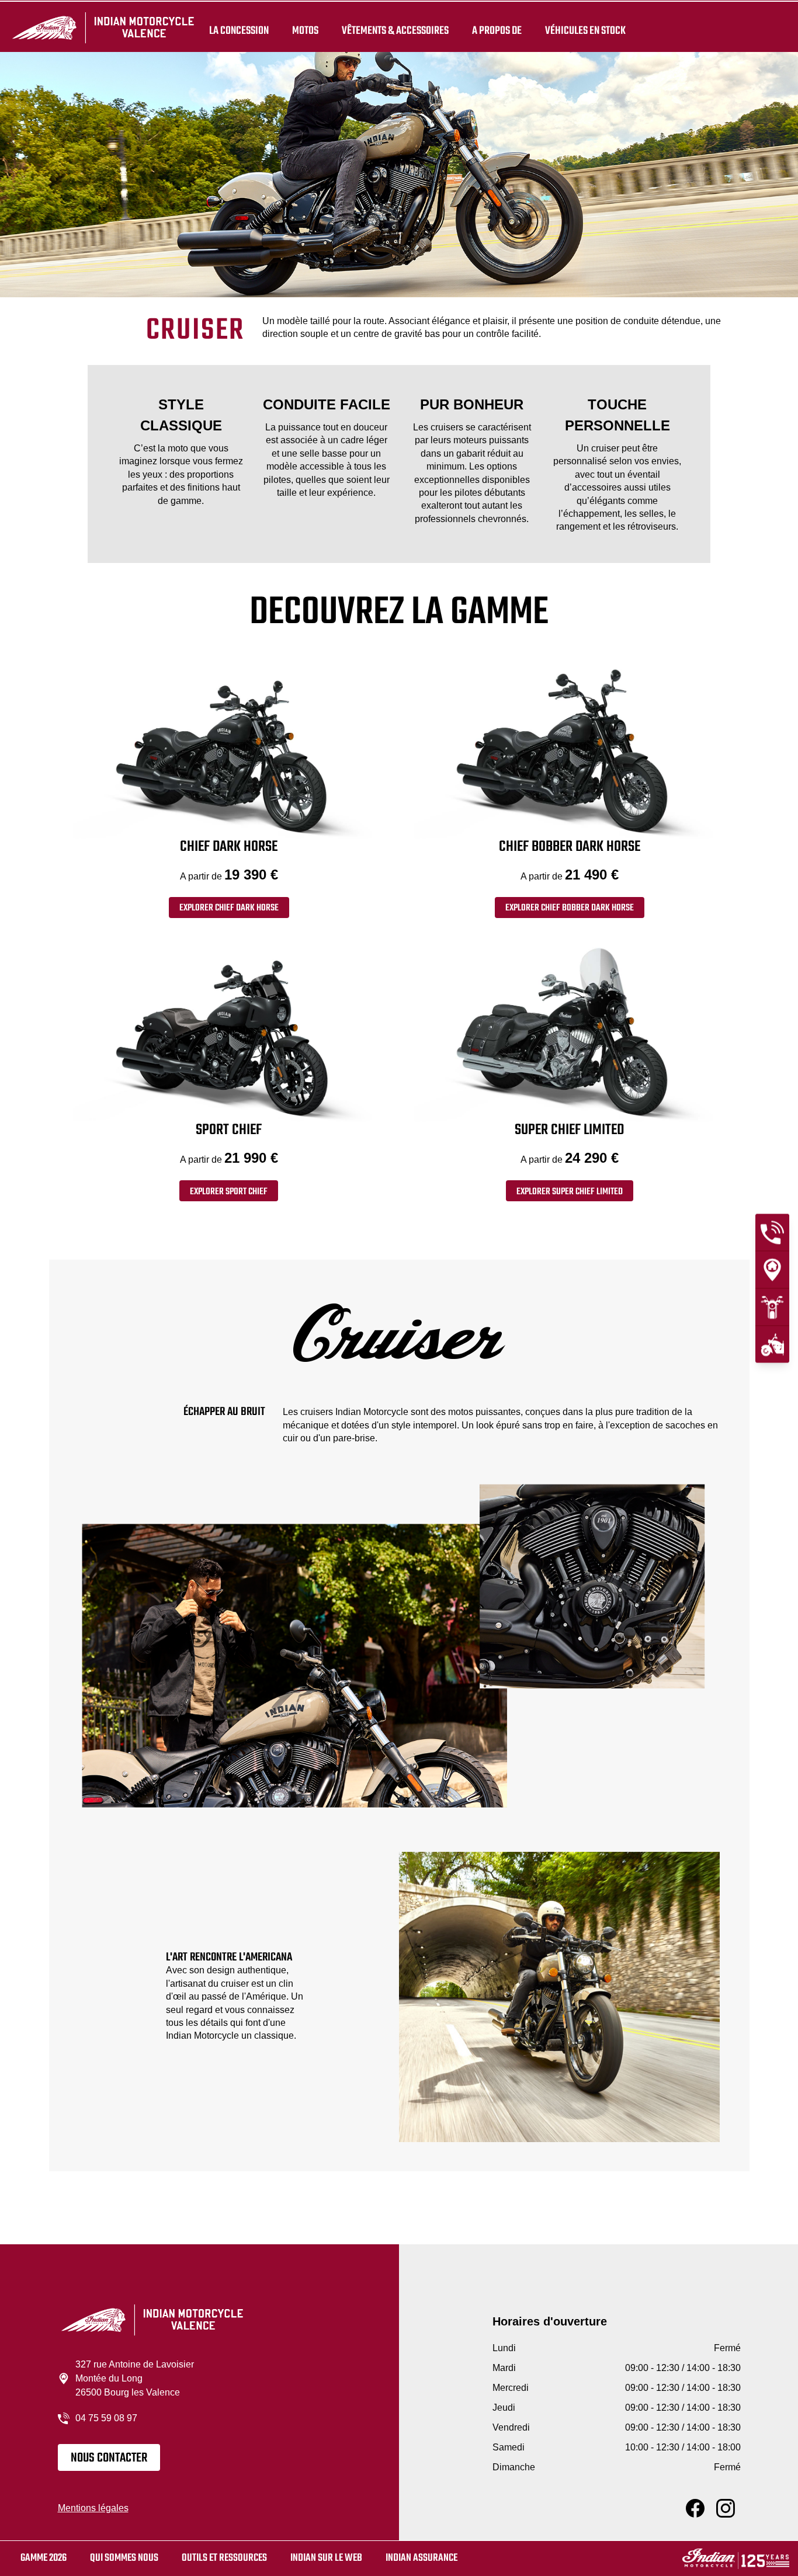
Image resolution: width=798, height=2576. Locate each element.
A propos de (497, 30)
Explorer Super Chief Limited (570, 1192)
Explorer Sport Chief (229, 1192)
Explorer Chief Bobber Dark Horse (570, 908)
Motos (305, 30)
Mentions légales (93, 2508)
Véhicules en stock (585, 30)
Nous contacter (109, 2458)
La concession (239, 30)
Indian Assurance (421, 2558)
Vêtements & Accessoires (395, 30)
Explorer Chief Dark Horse (229, 908)
